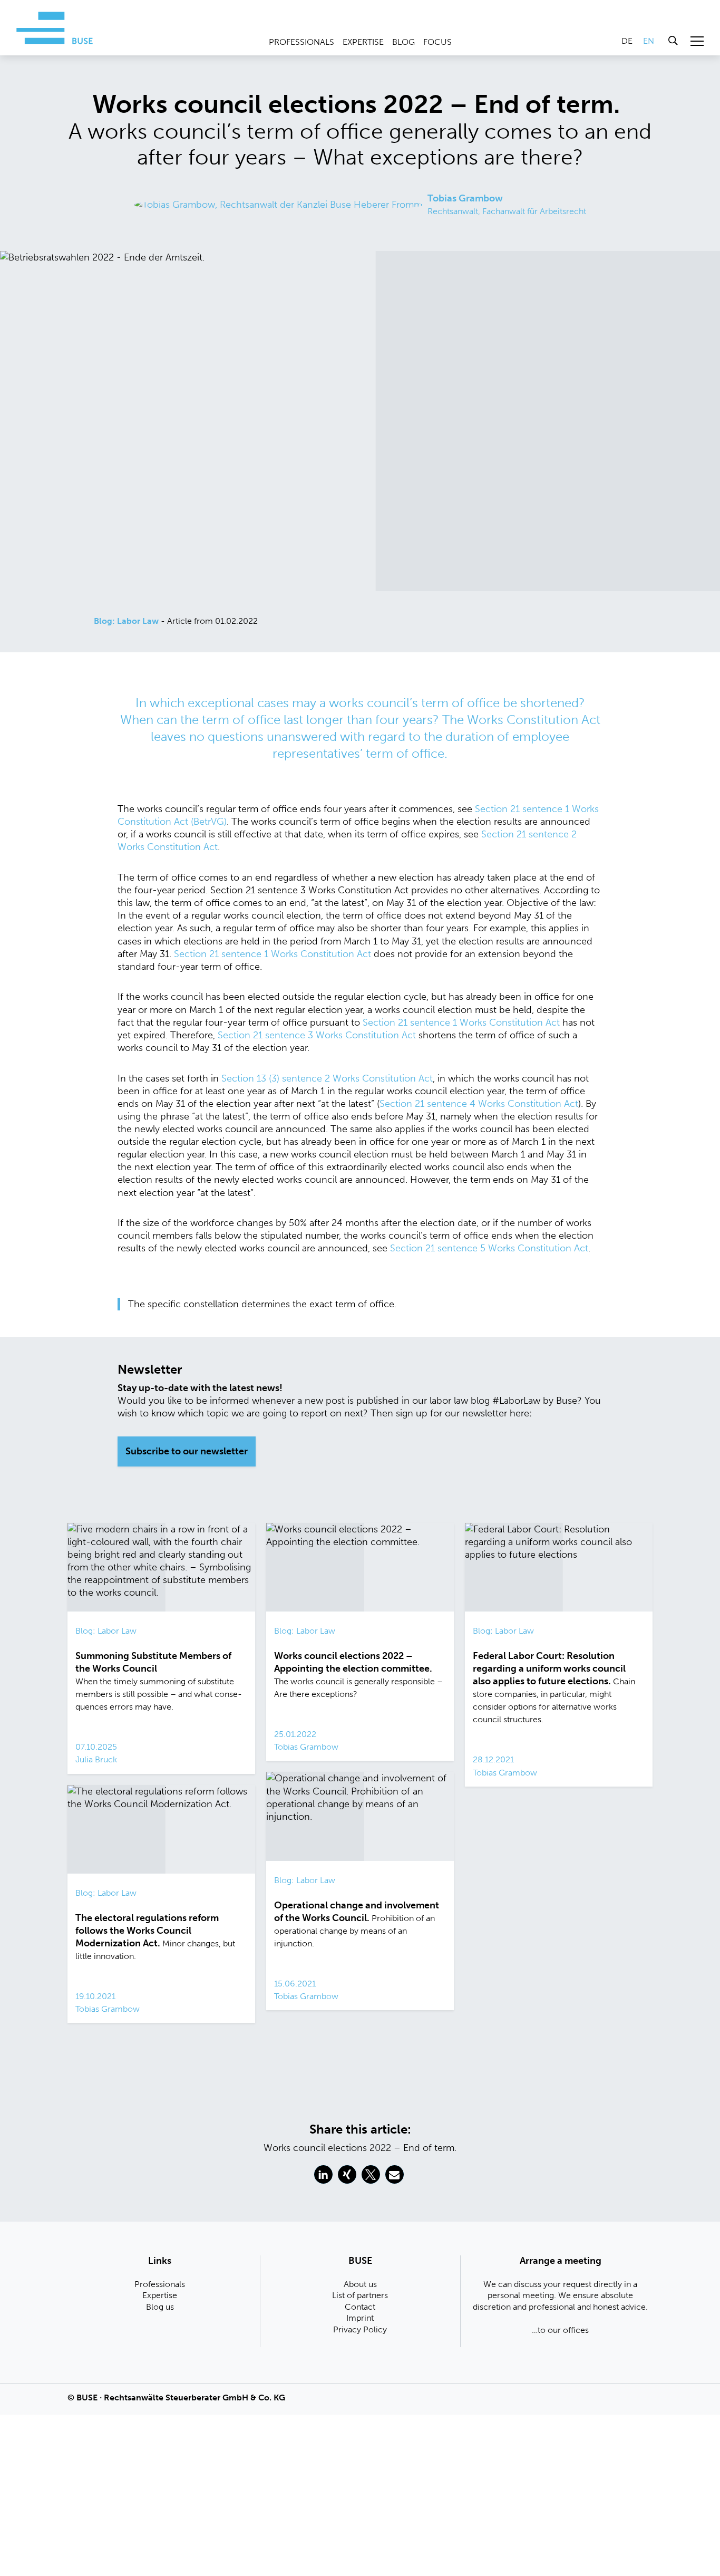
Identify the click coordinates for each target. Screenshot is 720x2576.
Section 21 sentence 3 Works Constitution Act (317, 1035)
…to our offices (560, 2330)
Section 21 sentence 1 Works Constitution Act (273, 954)
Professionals (301, 42)
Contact (360, 2307)
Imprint (360, 2318)
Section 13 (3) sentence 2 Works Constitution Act (327, 1078)
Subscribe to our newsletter (187, 1451)
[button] (323, 2174)
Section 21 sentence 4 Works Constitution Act (479, 1104)
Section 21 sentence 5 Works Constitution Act (489, 1248)
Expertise (363, 42)
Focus (437, 42)
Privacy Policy (360, 2329)
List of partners (360, 2295)
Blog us (160, 2307)
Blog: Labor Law (126, 621)
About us (360, 2284)
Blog (403, 42)
